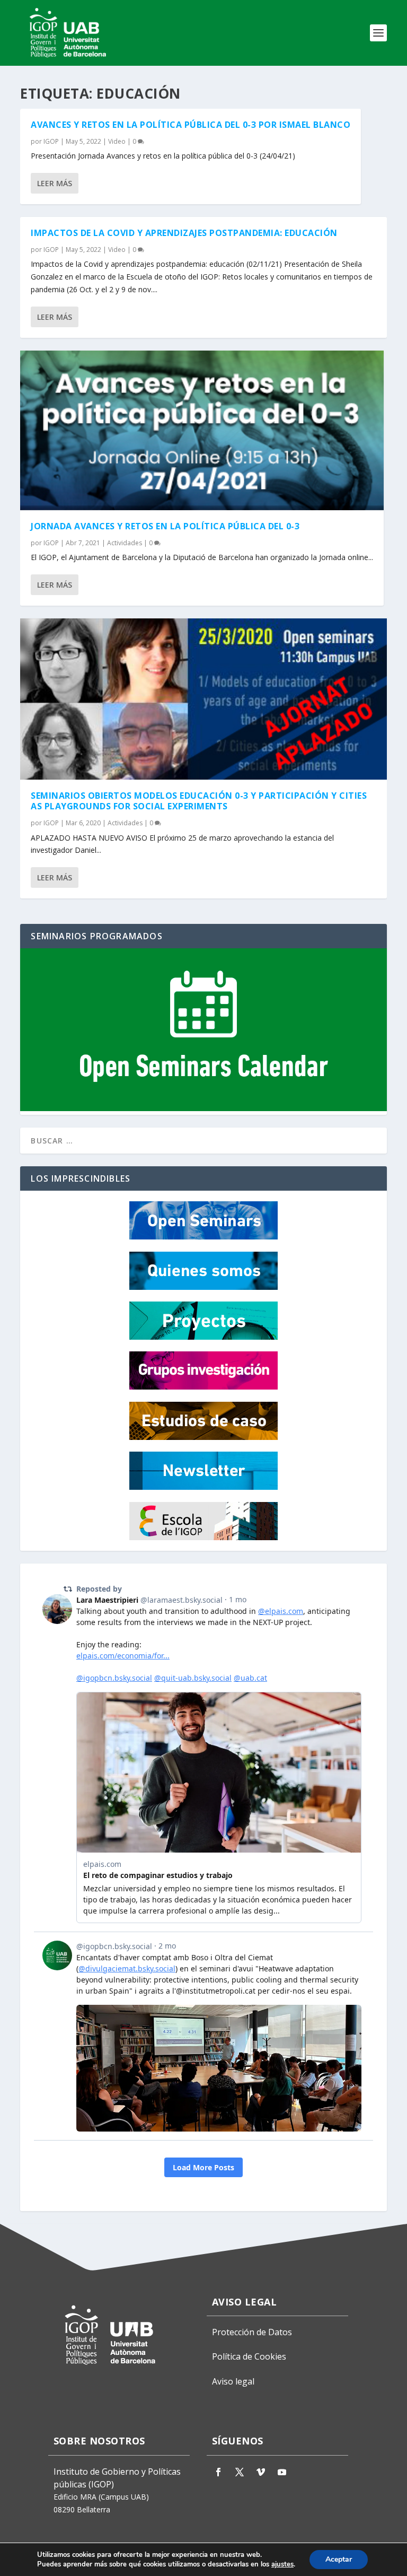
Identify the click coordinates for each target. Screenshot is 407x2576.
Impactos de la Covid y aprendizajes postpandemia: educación (184, 233)
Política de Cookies (249, 2356)
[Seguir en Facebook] (218, 2472)
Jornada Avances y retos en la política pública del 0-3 (165, 526)
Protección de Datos (252, 2332)
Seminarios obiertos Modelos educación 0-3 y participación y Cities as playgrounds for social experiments (199, 801)
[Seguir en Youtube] (282, 2472)
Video (117, 141)
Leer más (55, 183)
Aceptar (339, 2559)
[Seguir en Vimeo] (261, 2472)
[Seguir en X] (240, 2472)
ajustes (282, 2564)
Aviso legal (233, 2381)
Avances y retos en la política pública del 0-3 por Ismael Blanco (191, 125)
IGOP (51, 141)
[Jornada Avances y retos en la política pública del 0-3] (202, 430)
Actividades (125, 543)
